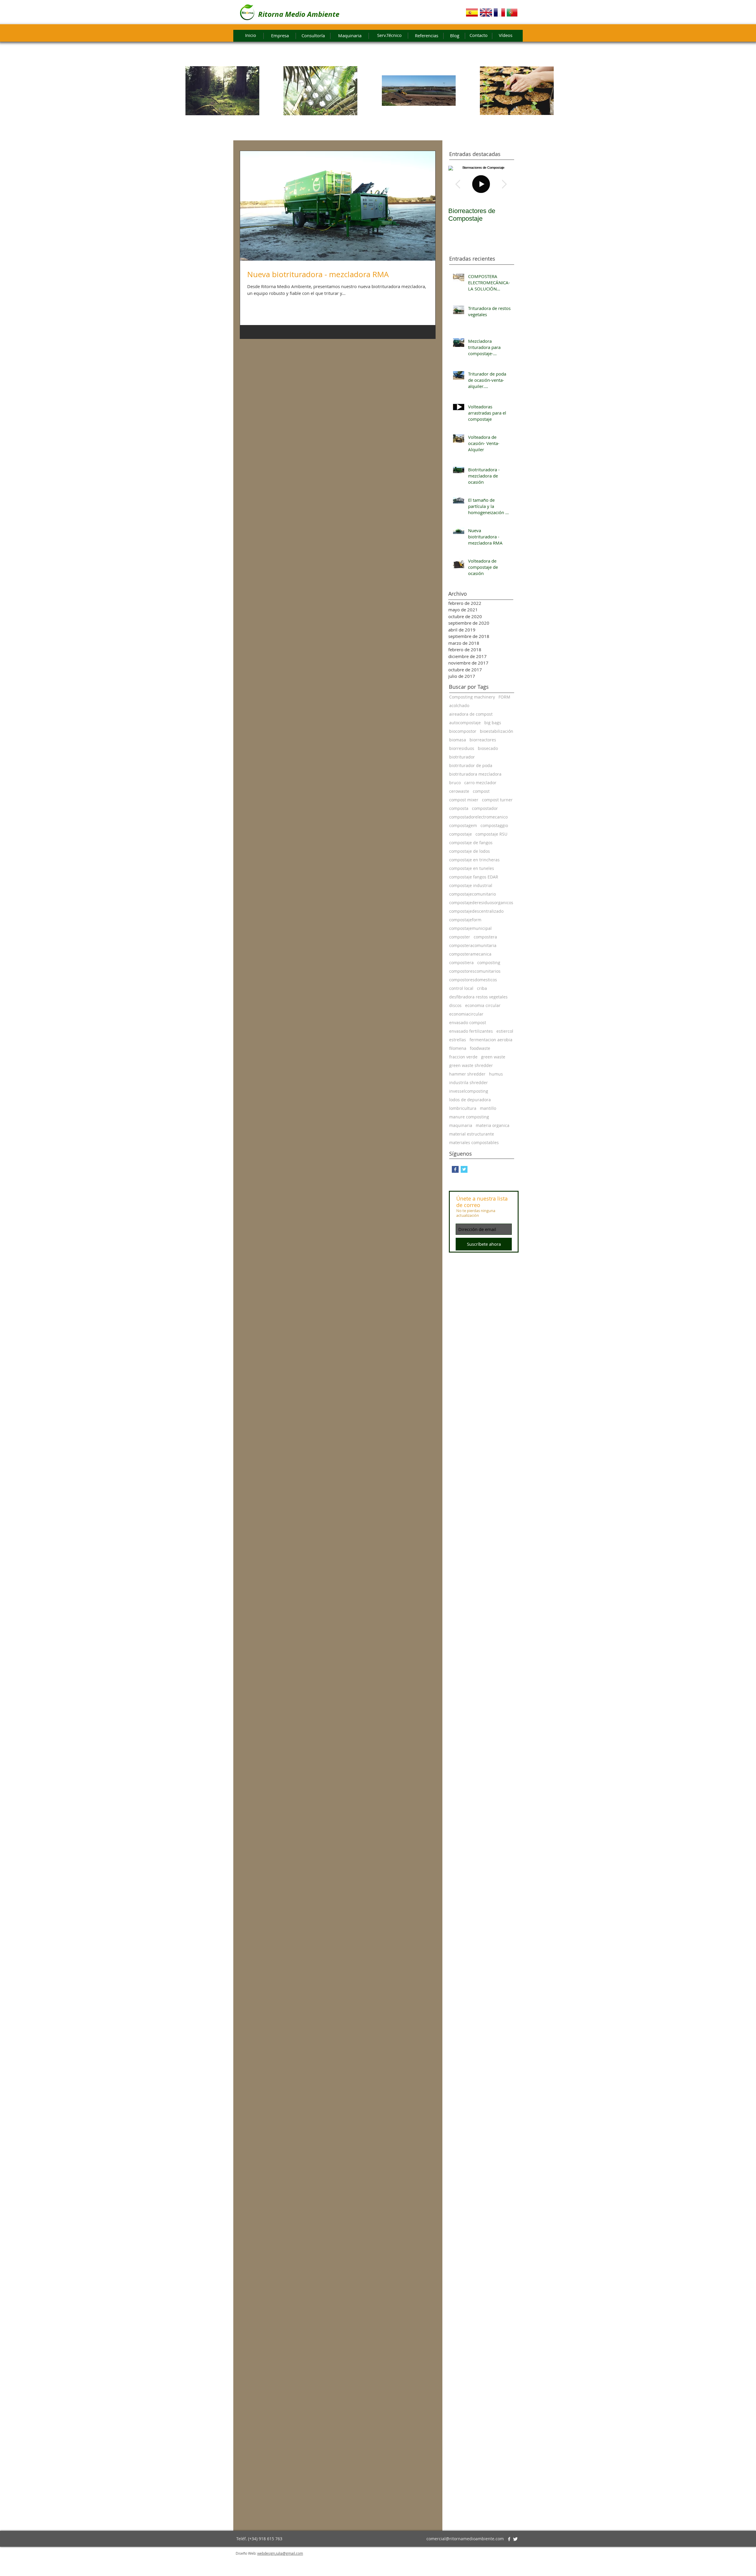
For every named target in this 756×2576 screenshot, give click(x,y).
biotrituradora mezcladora (475, 774)
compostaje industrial (471, 885)
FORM (504, 697)
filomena (458, 1048)
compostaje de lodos (470, 851)
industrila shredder (469, 1082)
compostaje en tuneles (472, 868)
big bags (493, 723)
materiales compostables (474, 1142)
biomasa (458, 740)
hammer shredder (467, 1074)
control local (461, 988)
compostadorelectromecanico (478, 817)
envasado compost (468, 1023)
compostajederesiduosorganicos (481, 903)
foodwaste (480, 1048)
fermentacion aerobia (491, 1040)
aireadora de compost (471, 714)
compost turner (497, 800)
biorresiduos (462, 748)
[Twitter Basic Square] (464, 1169)
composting (489, 963)
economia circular (483, 1005)
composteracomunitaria (473, 945)
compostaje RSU (491, 834)
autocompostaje (465, 723)
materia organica (493, 1125)
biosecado (488, 748)
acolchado (459, 705)
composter (460, 937)
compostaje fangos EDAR (474, 877)
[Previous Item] (458, 184)
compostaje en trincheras (474, 860)
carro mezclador (480, 783)
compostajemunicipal (470, 928)
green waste (493, 1057)
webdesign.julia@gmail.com (280, 2553)
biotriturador (462, 757)
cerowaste (459, 791)
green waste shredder (471, 1065)
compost (481, 791)
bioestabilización (497, 731)
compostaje (461, 834)
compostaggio (494, 825)
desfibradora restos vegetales (478, 997)
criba (482, 988)
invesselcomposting (469, 1091)
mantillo (488, 1108)
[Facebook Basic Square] (455, 1169)
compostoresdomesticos (473, 980)
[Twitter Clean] (515, 2539)
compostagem (463, 825)
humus (496, 1074)
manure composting (469, 1117)
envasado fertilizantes (471, 1031)
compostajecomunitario (472, 894)
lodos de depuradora (470, 1100)
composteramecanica (470, 954)
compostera (485, 937)
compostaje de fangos (471, 843)
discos (455, 1005)
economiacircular (466, 1014)
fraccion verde (463, 1057)
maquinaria (461, 1125)
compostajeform (465, 920)
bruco (455, 783)
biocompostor (463, 731)
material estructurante (472, 1134)
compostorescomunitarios (475, 971)
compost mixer (464, 800)
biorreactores (483, 740)
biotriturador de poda (471, 765)
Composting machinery (472, 697)
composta (459, 808)
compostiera (461, 963)
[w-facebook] (509, 2539)
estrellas (458, 1040)
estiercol (505, 1031)
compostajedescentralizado (476, 911)
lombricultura (463, 1108)
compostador (485, 808)
